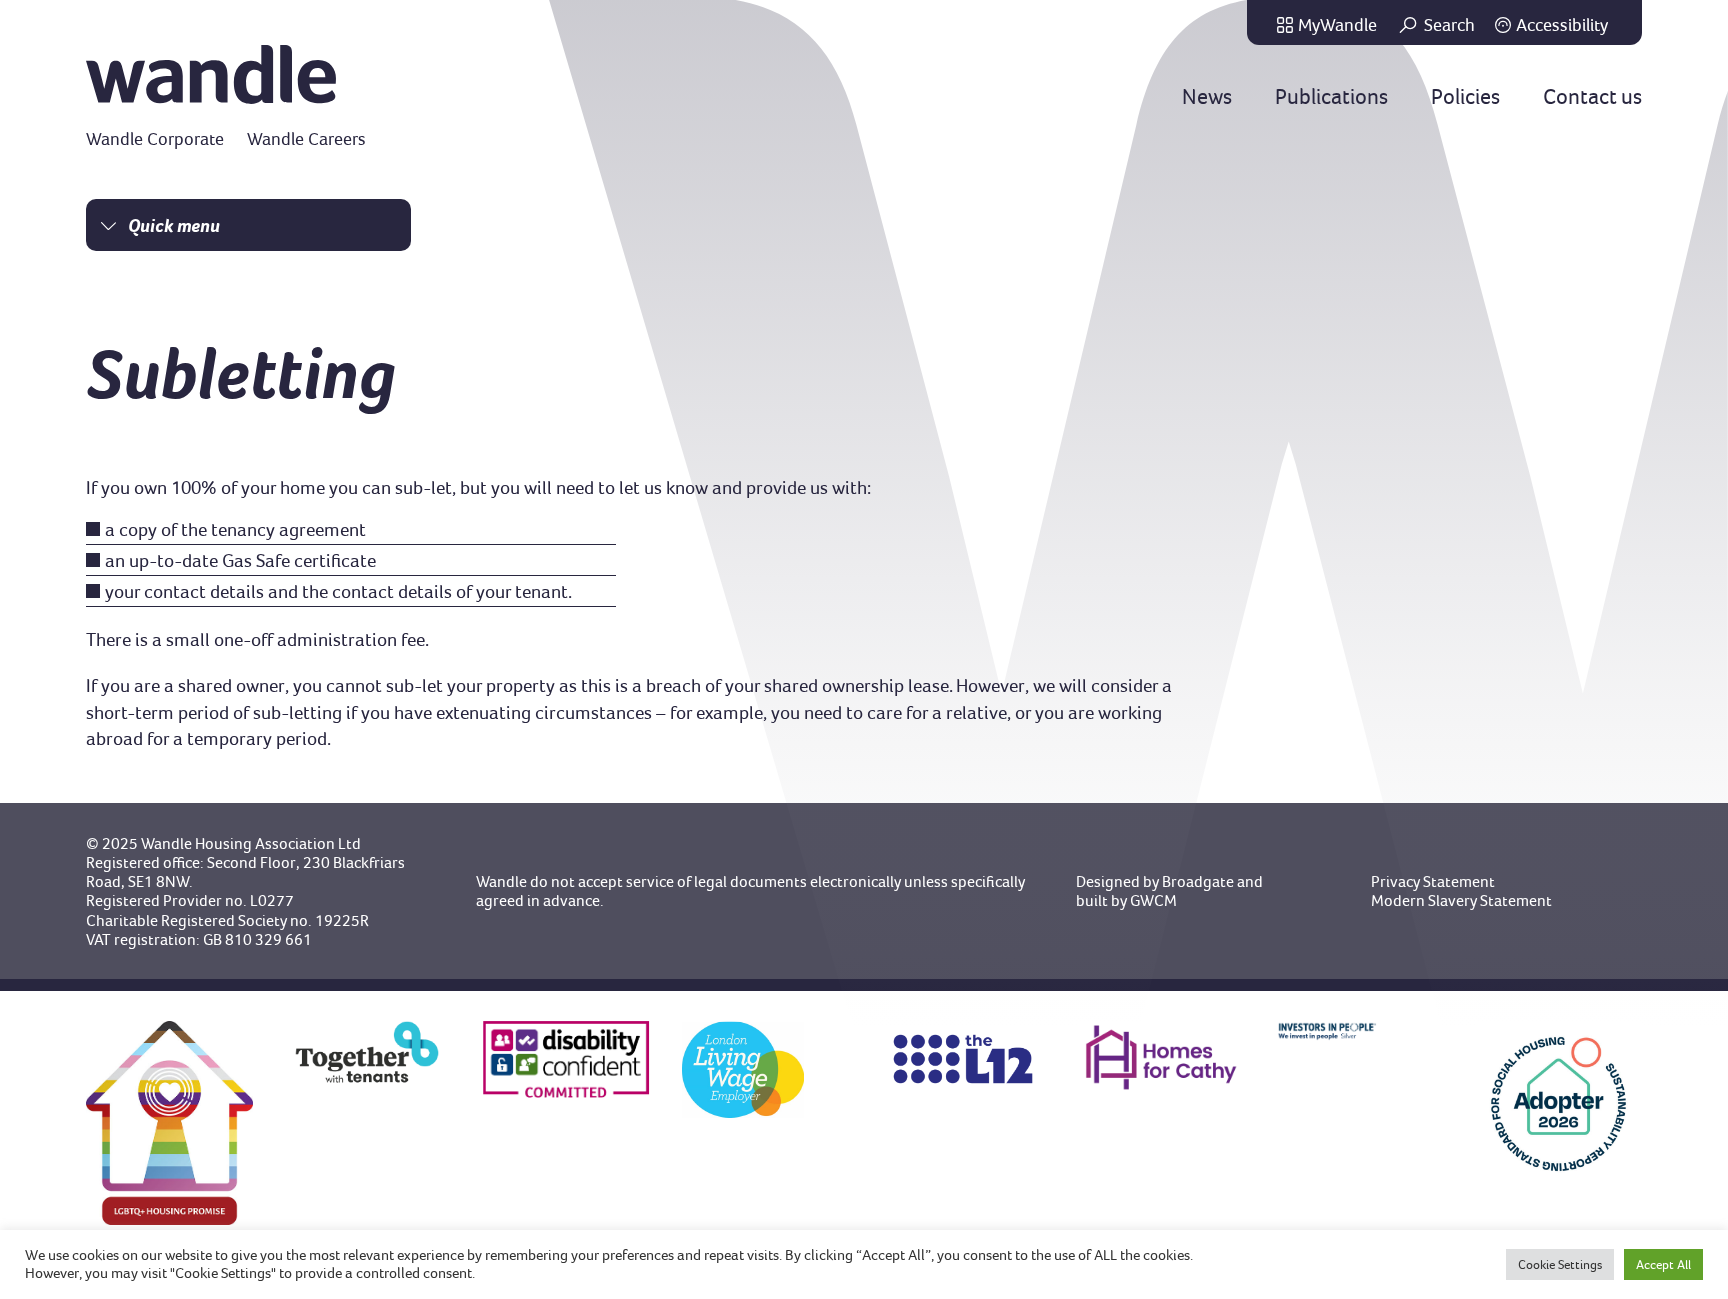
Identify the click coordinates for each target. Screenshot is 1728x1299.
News (1207, 96)
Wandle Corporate (155, 139)
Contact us (1592, 96)
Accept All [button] (1663, 1264)
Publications (1331, 96)
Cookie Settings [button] (1560, 1264)
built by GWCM (1126, 900)
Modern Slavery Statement (1461, 900)
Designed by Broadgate (1155, 881)
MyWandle (1337, 25)
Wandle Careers (306, 139)
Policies (1465, 96)
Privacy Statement (1433, 881)
